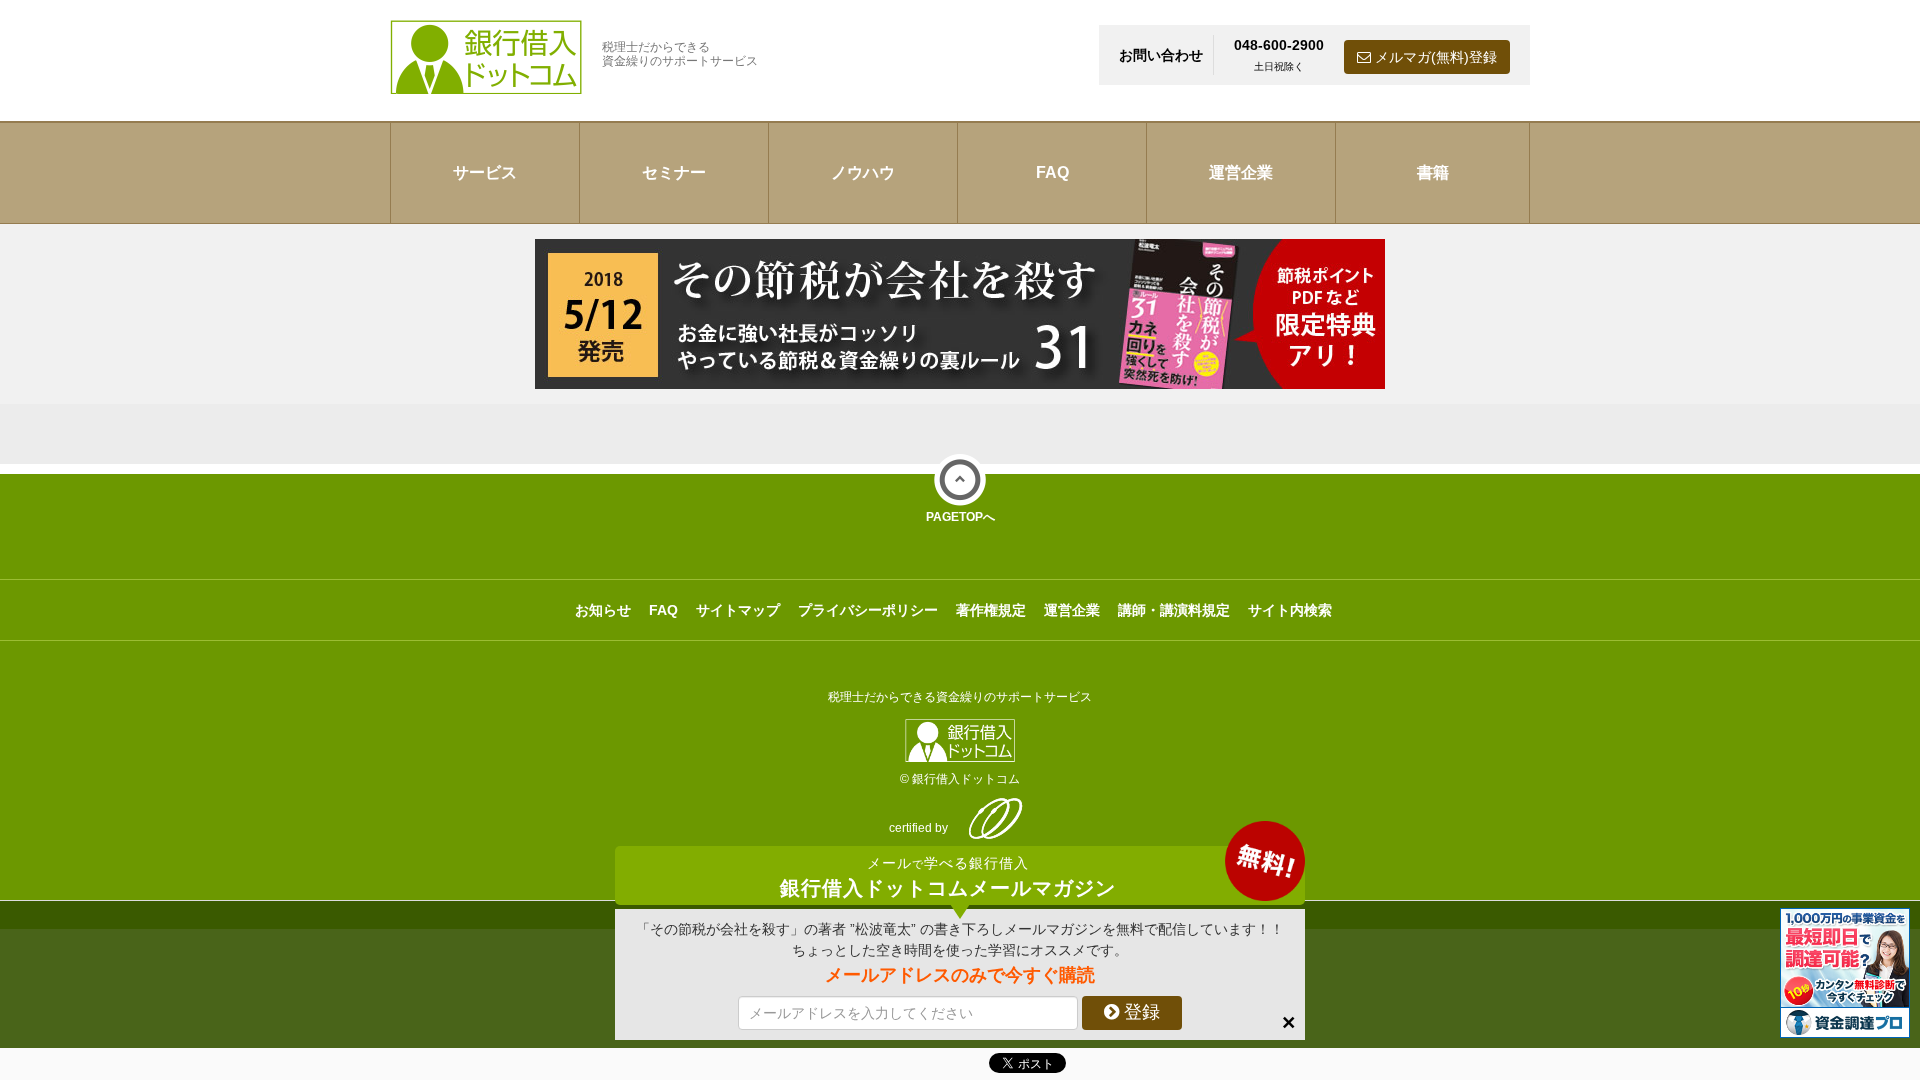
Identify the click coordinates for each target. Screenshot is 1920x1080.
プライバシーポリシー (868, 610)
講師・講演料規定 (1174, 610)
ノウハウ (863, 172)
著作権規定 (991, 610)
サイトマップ (738, 610)
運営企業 (1241, 172)
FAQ (1052, 172)
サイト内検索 (1290, 610)
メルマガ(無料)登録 (1434, 57)
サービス (485, 172)
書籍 (1433, 172)
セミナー (674, 172)
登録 (1139, 1012)
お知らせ (603, 610)
